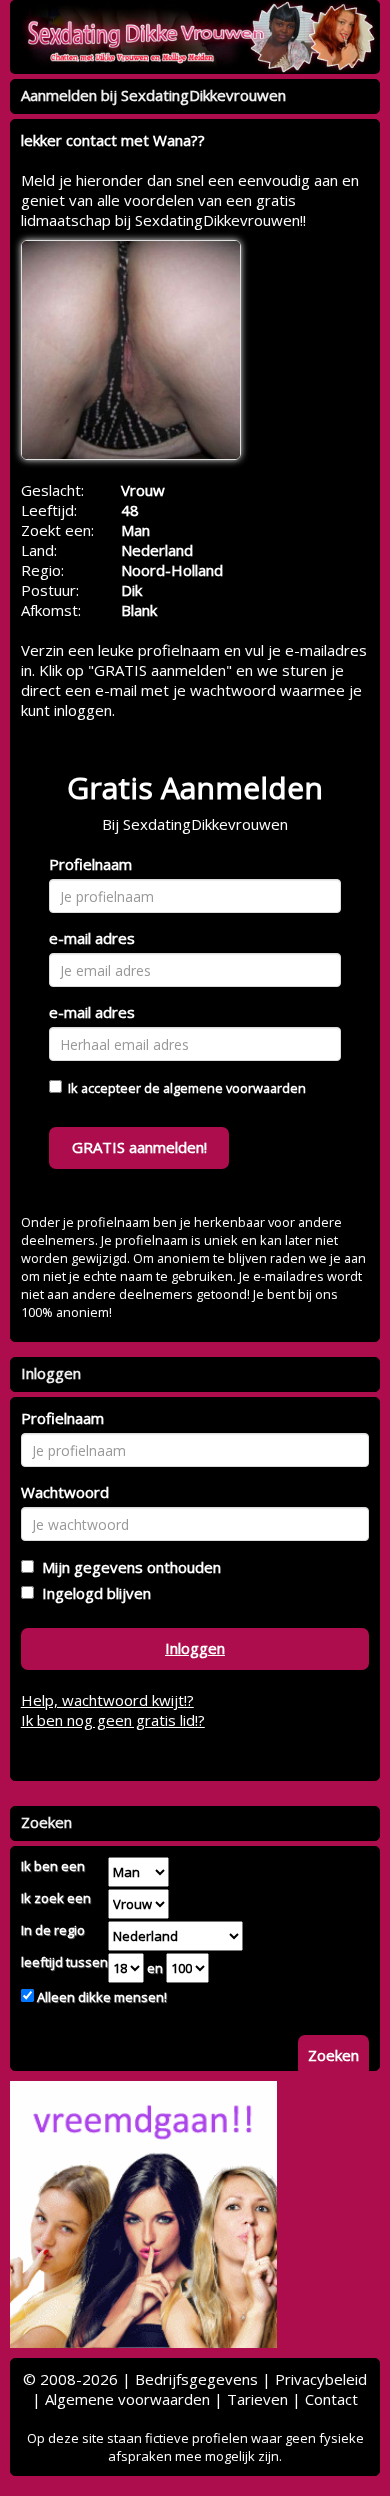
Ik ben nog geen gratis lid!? (113, 1720)
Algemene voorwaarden (127, 2399)
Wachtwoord (65, 1492)
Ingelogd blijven (92, 1593)
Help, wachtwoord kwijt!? (107, 1700)
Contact (331, 2399)
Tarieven (257, 2399)
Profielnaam (90, 864)
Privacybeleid (321, 2379)
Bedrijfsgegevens (196, 2379)
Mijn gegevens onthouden (127, 1567)
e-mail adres (92, 938)
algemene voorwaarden (234, 1088)
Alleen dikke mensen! (100, 1997)
